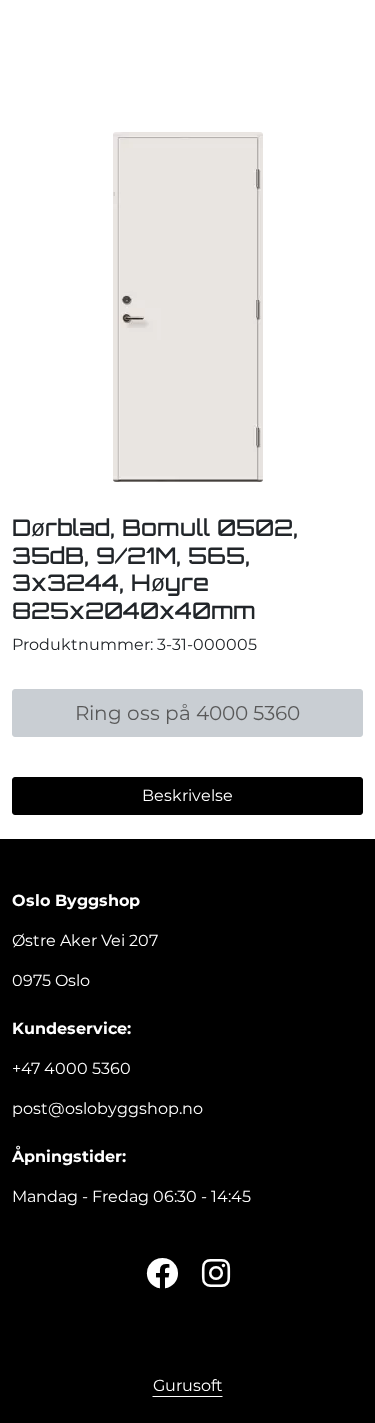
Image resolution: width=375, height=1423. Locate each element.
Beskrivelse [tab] (187, 795)
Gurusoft (188, 1385)
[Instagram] (216, 1274)
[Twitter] (162, 1274)
